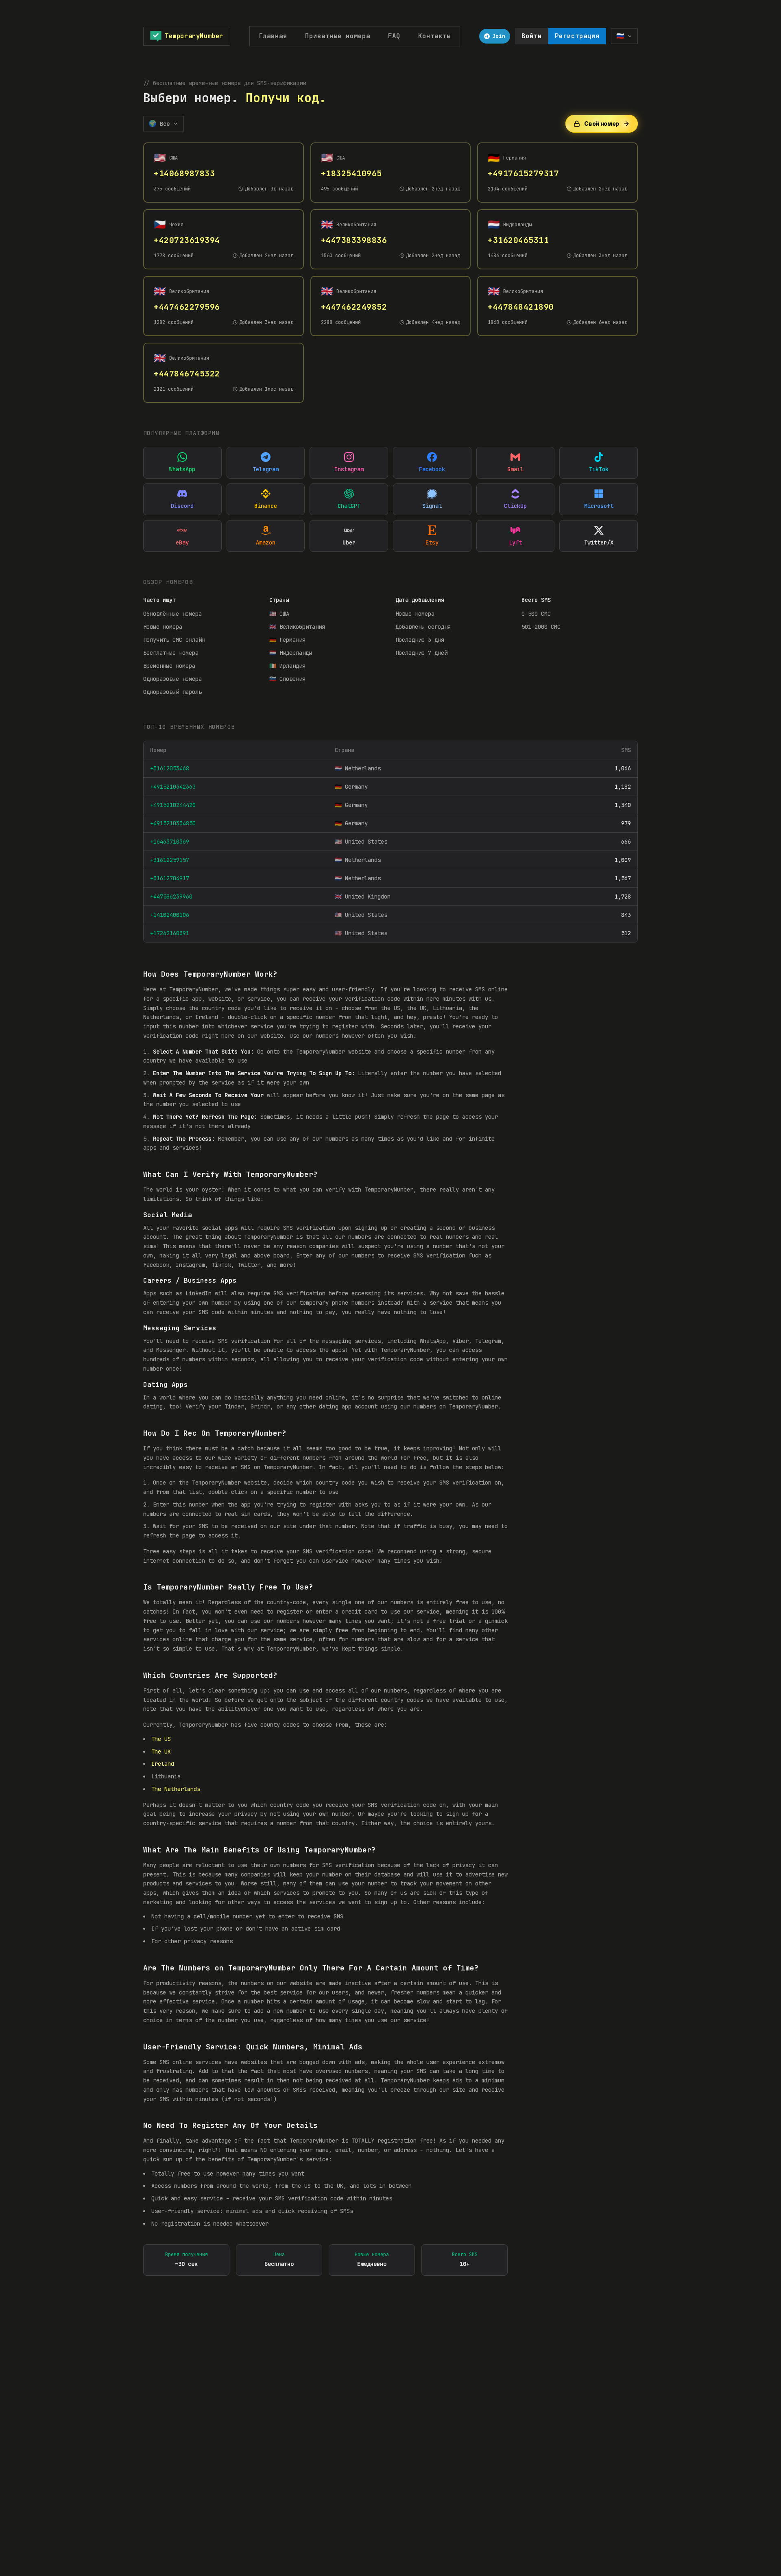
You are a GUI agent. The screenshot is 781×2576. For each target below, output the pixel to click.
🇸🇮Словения (287, 679)
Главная (273, 36)
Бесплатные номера (171, 653)
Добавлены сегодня (423, 627)
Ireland (163, 1764)
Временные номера (169, 666)
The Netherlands (176, 1789)
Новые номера (163, 627)
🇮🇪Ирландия (287, 666)
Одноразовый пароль (172, 692)
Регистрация (577, 36)
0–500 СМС (536, 614)
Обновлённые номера (172, 614)
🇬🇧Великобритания (297, 627)
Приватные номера (338, 36)
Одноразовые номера (172, 679)
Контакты (434, 36)
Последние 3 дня (420, 640)
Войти (532, 36)
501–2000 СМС (541, 627)
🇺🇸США (279, 614)
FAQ (394, 36)
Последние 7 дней (421, 653)
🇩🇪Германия (287, 640)
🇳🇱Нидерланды (291, 653)
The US (161, 1739)
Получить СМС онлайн (174, 640)
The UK (161, 1752)
